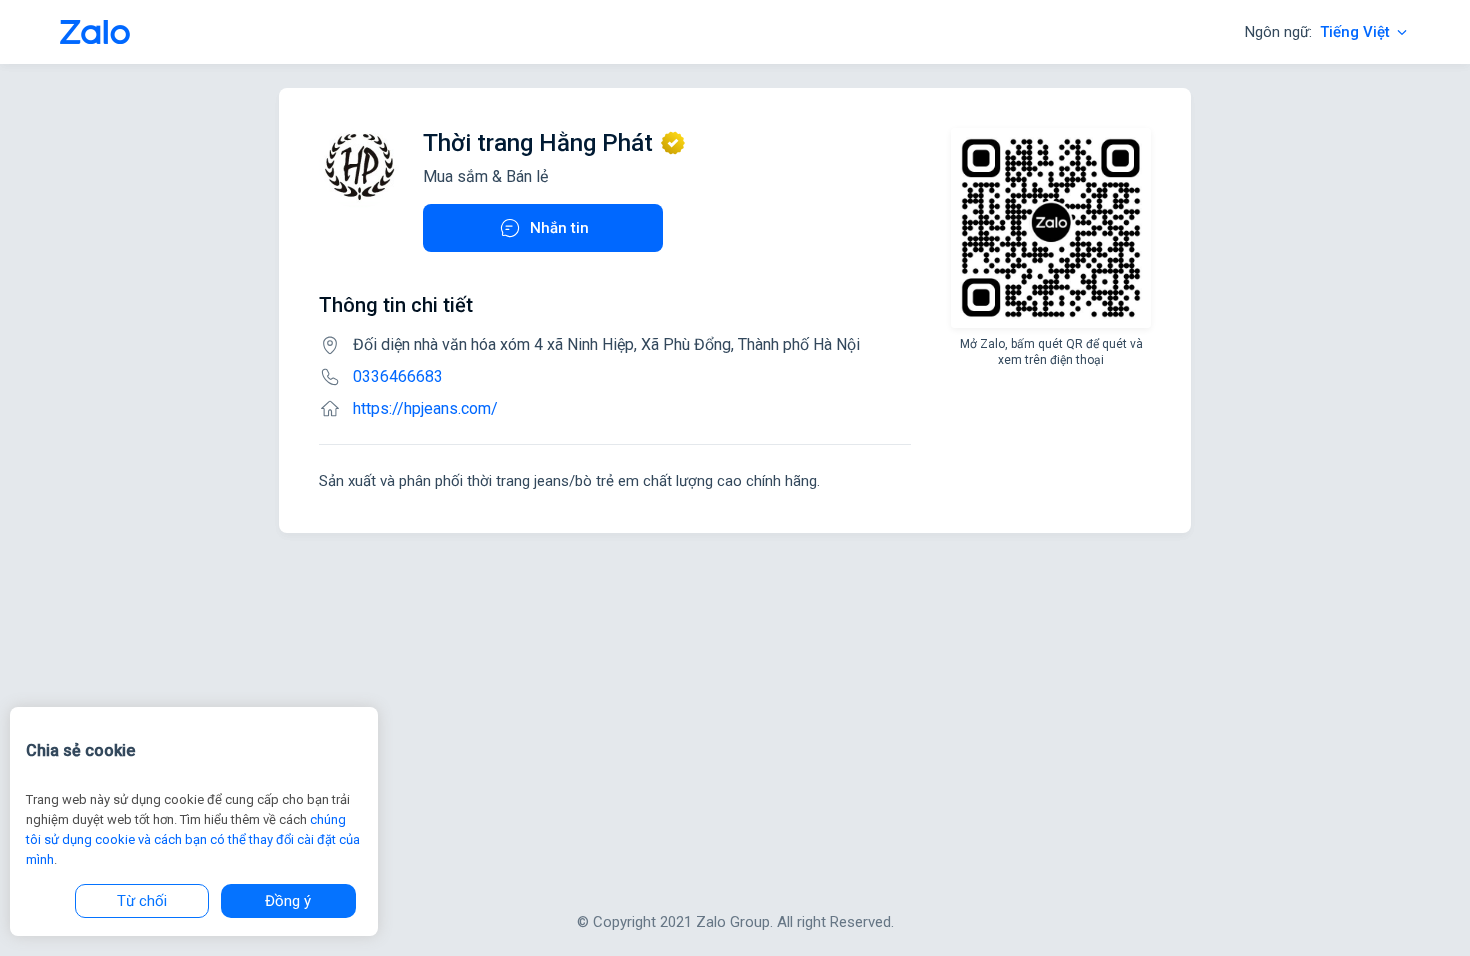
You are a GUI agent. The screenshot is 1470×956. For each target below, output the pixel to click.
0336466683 (398, 376)
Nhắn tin (559, 228)
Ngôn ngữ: (1317, 32)
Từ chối (142, 901)
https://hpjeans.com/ (425, 408)
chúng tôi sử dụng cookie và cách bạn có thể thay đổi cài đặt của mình (193, 839)
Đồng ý (288, 901)
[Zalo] (95, 32)
